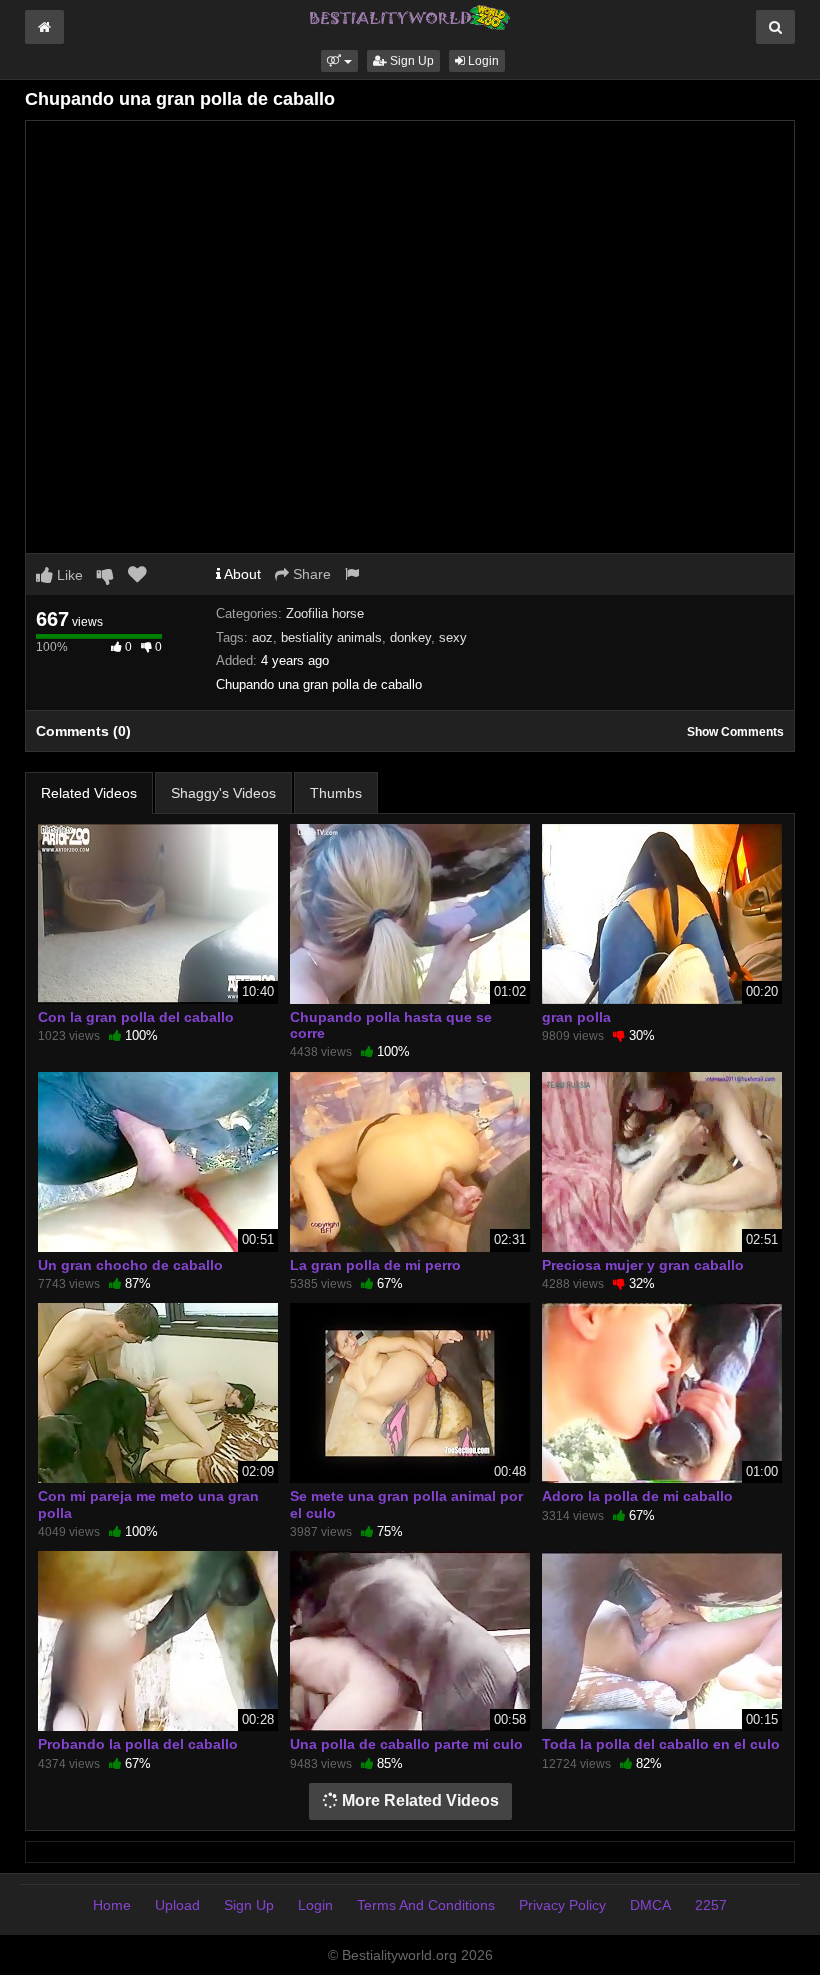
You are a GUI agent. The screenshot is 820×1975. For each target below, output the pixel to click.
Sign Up (410, 61)
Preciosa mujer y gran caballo (643, 1265)
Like (68, 575)
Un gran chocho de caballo (130, 1265)
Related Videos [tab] (89, 793)
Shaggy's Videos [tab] (223, 793)
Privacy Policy (562, 1905)
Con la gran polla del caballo (136, 1017)
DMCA (650, 1905)
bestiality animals (331, 637)
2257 (711, 1905)
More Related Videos (418, 1800)
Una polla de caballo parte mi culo (406, 1744)
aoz (262, 637)
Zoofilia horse (325, 613)
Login (482, 61)
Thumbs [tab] (336, 793)
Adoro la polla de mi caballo (637, 1496)
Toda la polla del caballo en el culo (661, 1744)
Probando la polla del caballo (138, 1744)
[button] (339, 61)
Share (310, 574)
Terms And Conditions (426, 1905)
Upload (177, 1905)
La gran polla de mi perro (375, 1265)
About (241, 574)
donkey (410, 637)
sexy (453, 637)
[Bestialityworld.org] (410, 16)
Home (112, 1905)
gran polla (576, 1017)
